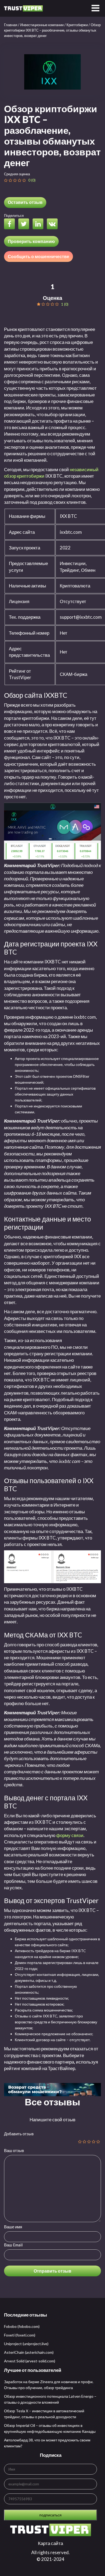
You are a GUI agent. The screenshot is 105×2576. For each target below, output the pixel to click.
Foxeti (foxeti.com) (20, 2335)
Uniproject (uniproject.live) (26, 2344)
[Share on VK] (54, 225)
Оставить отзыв (25, 202)
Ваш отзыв (14, 2150)
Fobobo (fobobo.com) (22, 2326)
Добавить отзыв (19, 2134)
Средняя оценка (17, 174)
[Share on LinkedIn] (39, 225)
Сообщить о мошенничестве (38, 256)
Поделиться (14, 215)
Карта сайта (50, 2543)
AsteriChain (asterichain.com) (29, 2352)
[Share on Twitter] (25, 225)
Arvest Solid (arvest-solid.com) (30, 2361)
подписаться (50, 2515)
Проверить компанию (31, 241)
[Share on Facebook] (11, 225)
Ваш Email (13, 2245)
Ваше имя (13, 2227)
